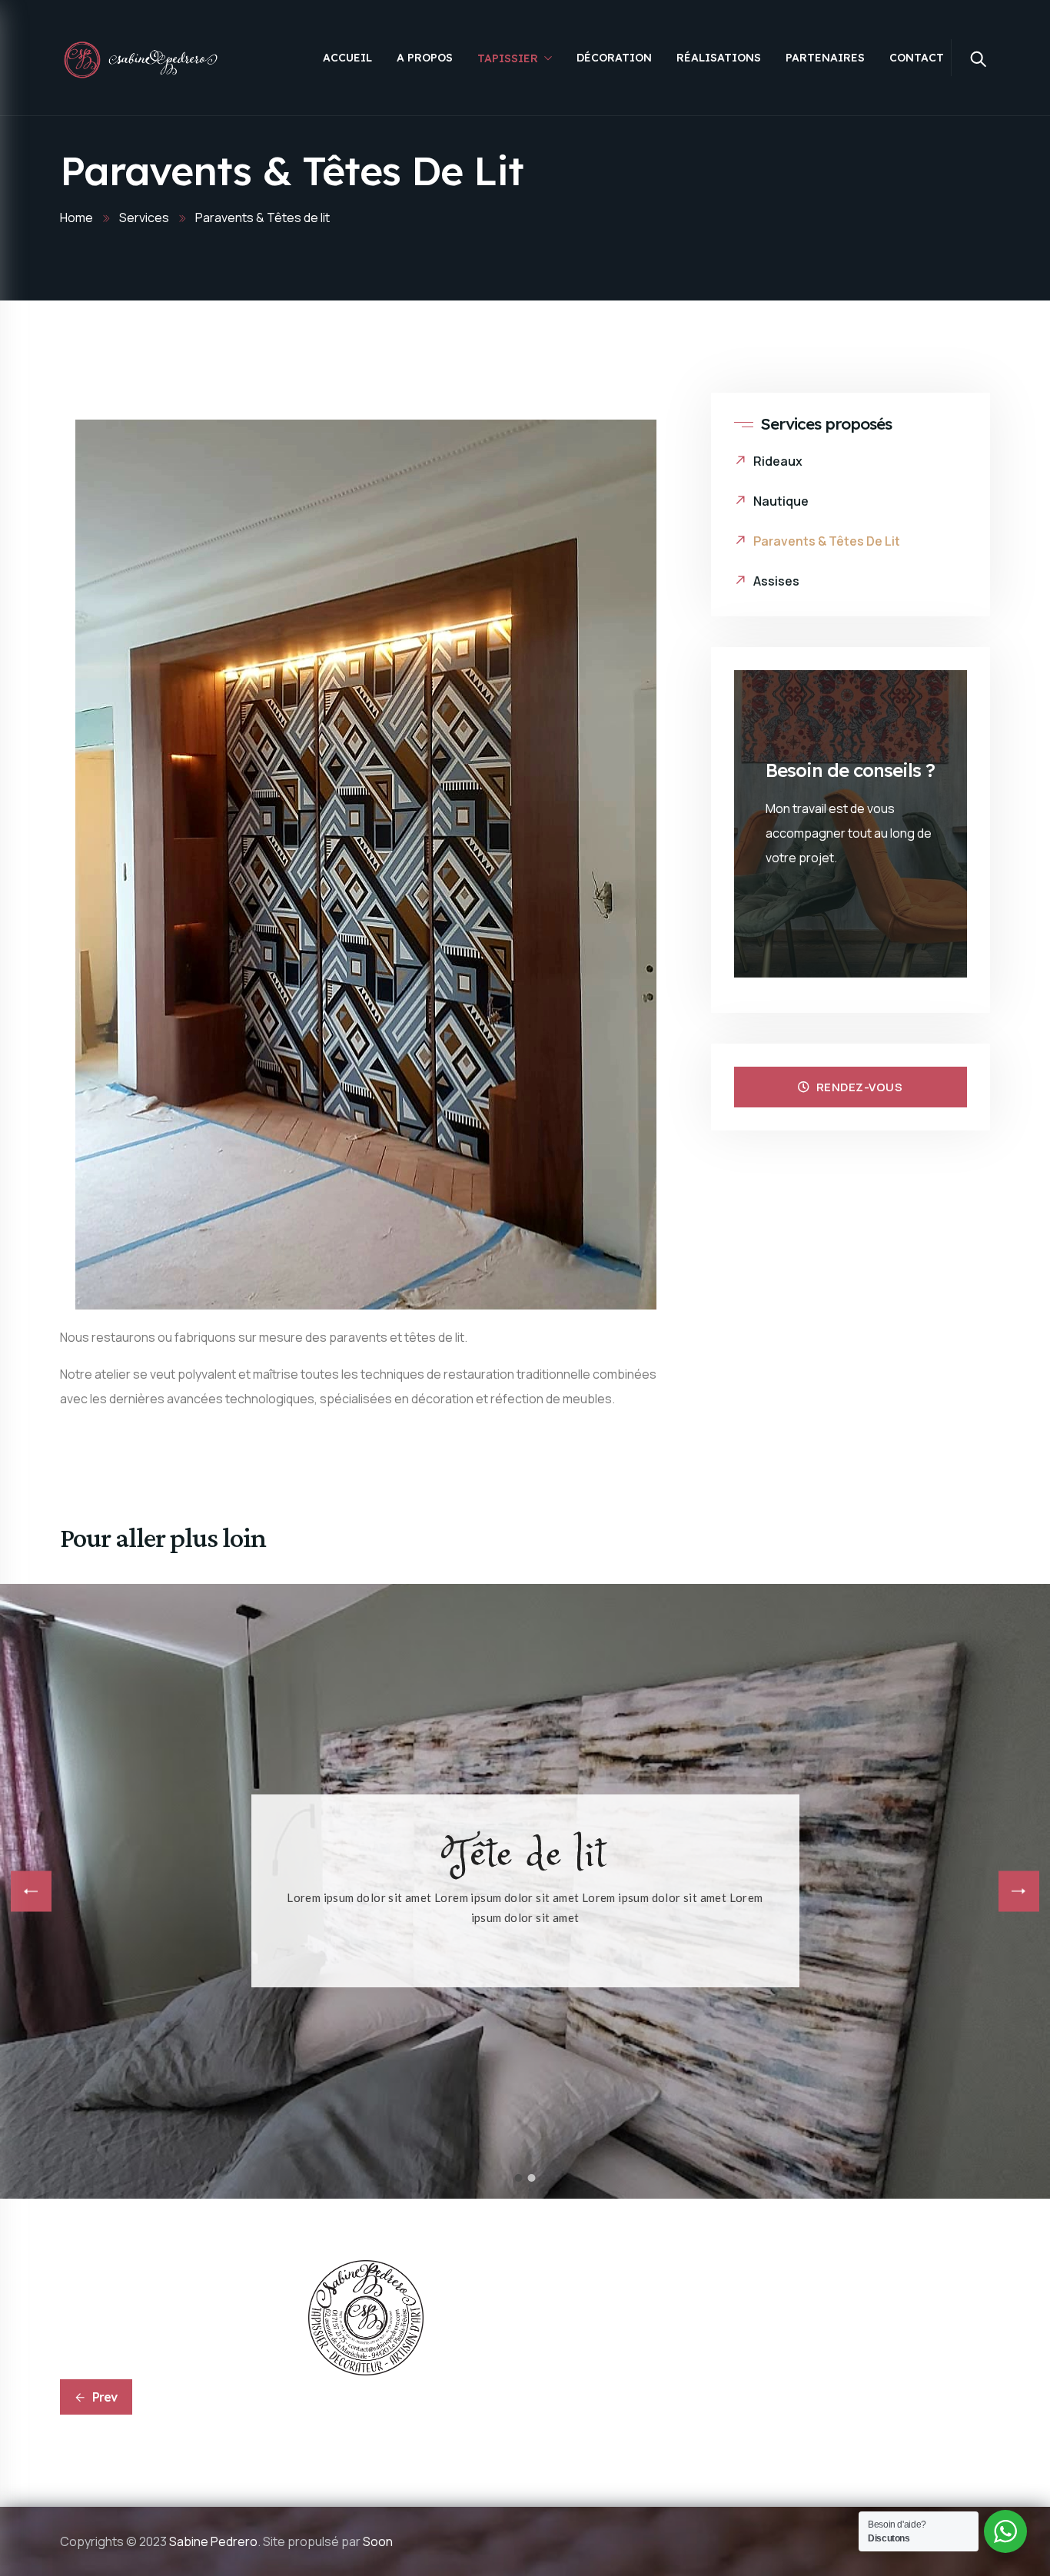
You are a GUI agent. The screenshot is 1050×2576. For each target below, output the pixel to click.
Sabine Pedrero (213, 2541)
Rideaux (778, 461)
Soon (378, 2541)
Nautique (781, 501)
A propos (425, 58)
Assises (776, 581)
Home (76, 217)
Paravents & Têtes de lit (827, 541)
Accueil (347, 58)
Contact (917, 58)
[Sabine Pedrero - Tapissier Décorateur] (142, 59)
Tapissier (508, 58)
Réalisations (719, 58)
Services (144, 217)
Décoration (614, 58)
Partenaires (825, 58)
